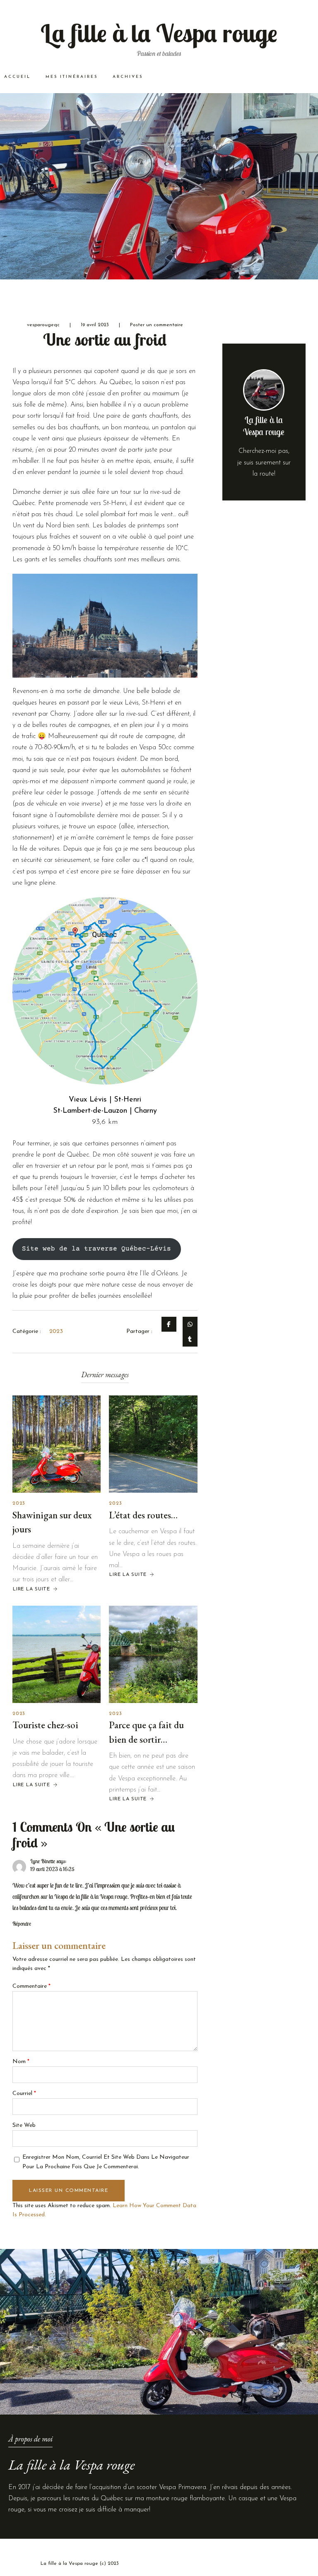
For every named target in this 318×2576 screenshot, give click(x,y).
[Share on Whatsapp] (190, 1324)
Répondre (22, 1924)
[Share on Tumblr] (190, 1339)
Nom (21, 2062)
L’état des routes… (143, 1515)
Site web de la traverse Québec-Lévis (96, 1249)
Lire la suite (31, 1589)
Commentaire (31, 1986)
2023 (19, 1503)
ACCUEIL (17, 77)
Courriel (24, 2094)
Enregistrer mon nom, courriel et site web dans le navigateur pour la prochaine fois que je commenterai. (106, 2162)
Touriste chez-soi (45, 1725)
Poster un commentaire (157, 325)
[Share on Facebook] (169, 1324)
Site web (24, 2125)
